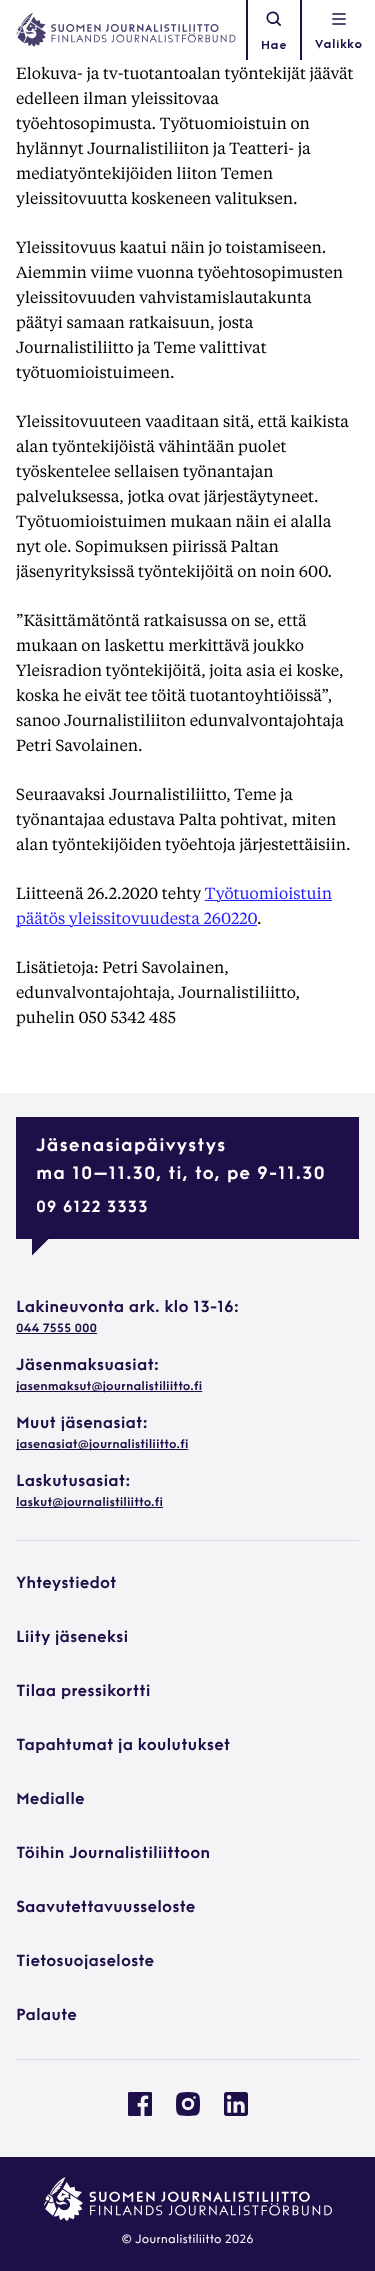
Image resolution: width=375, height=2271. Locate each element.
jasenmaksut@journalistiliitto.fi (109, 1387)
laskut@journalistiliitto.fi (89, 1503)
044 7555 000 (56, 1329)
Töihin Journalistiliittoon (113, 1854)
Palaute (46, 2016)
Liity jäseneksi (72, 1638)
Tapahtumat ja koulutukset (123, 1746)
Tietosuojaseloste (85, 1962)
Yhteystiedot (66, 1584)
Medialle (50, 1800)
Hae (274, 46)
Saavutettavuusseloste (105, 1908)
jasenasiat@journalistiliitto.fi (102, 1445)
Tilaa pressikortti (83, 1692)
